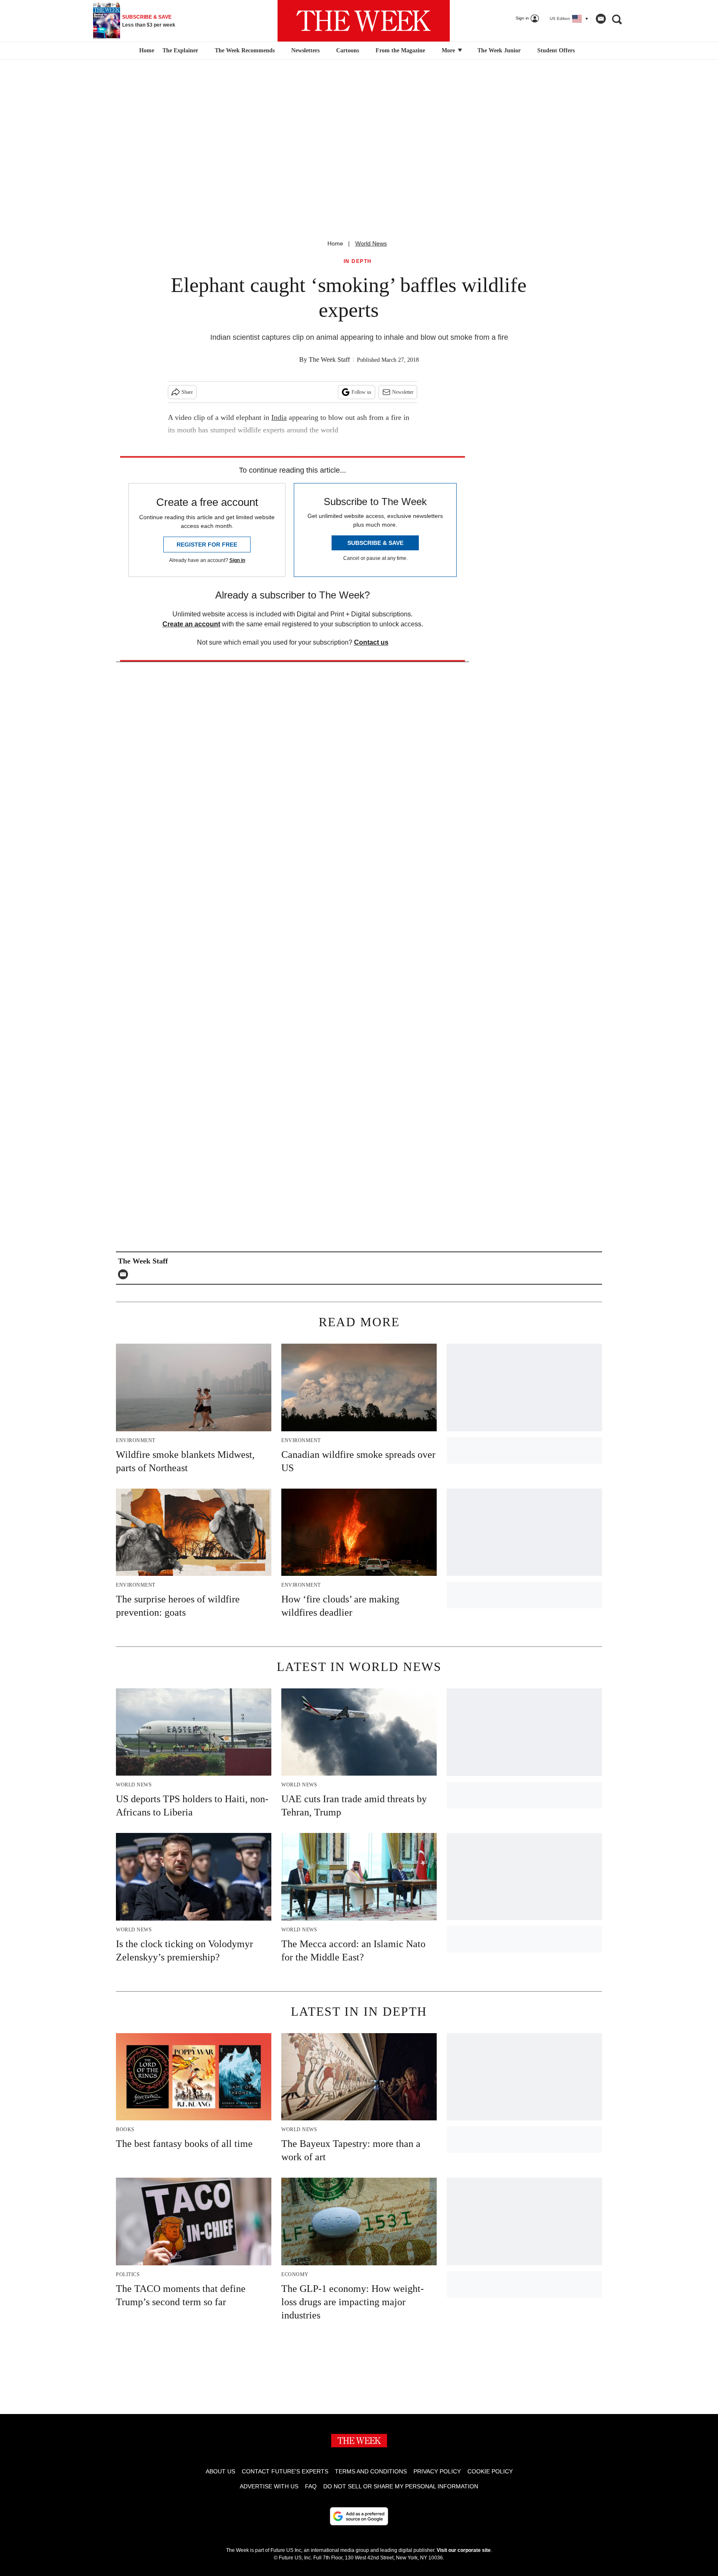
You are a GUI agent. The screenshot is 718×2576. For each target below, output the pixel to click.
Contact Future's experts (285, 2471)
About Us (220, 2471)
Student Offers (556, 50)
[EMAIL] (125, 1274)
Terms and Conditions (371, 2471)
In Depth (358, 261)
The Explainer (180, 50)
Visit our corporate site (464, 2550)
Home (335, 243)
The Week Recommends (245, 50)
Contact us (371, 642)
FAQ (311, 2486)
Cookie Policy (490, 2471)
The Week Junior (499, 50)
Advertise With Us (269, 2486)
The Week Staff (329, 359)
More (449, 50)
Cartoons (348, 50)
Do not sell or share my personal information (401, 2486)
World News (371, 243)
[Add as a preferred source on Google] (359, 2516)
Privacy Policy (437, 2471)
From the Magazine (400, 50)
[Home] (146, 51)
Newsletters (305, 50)
